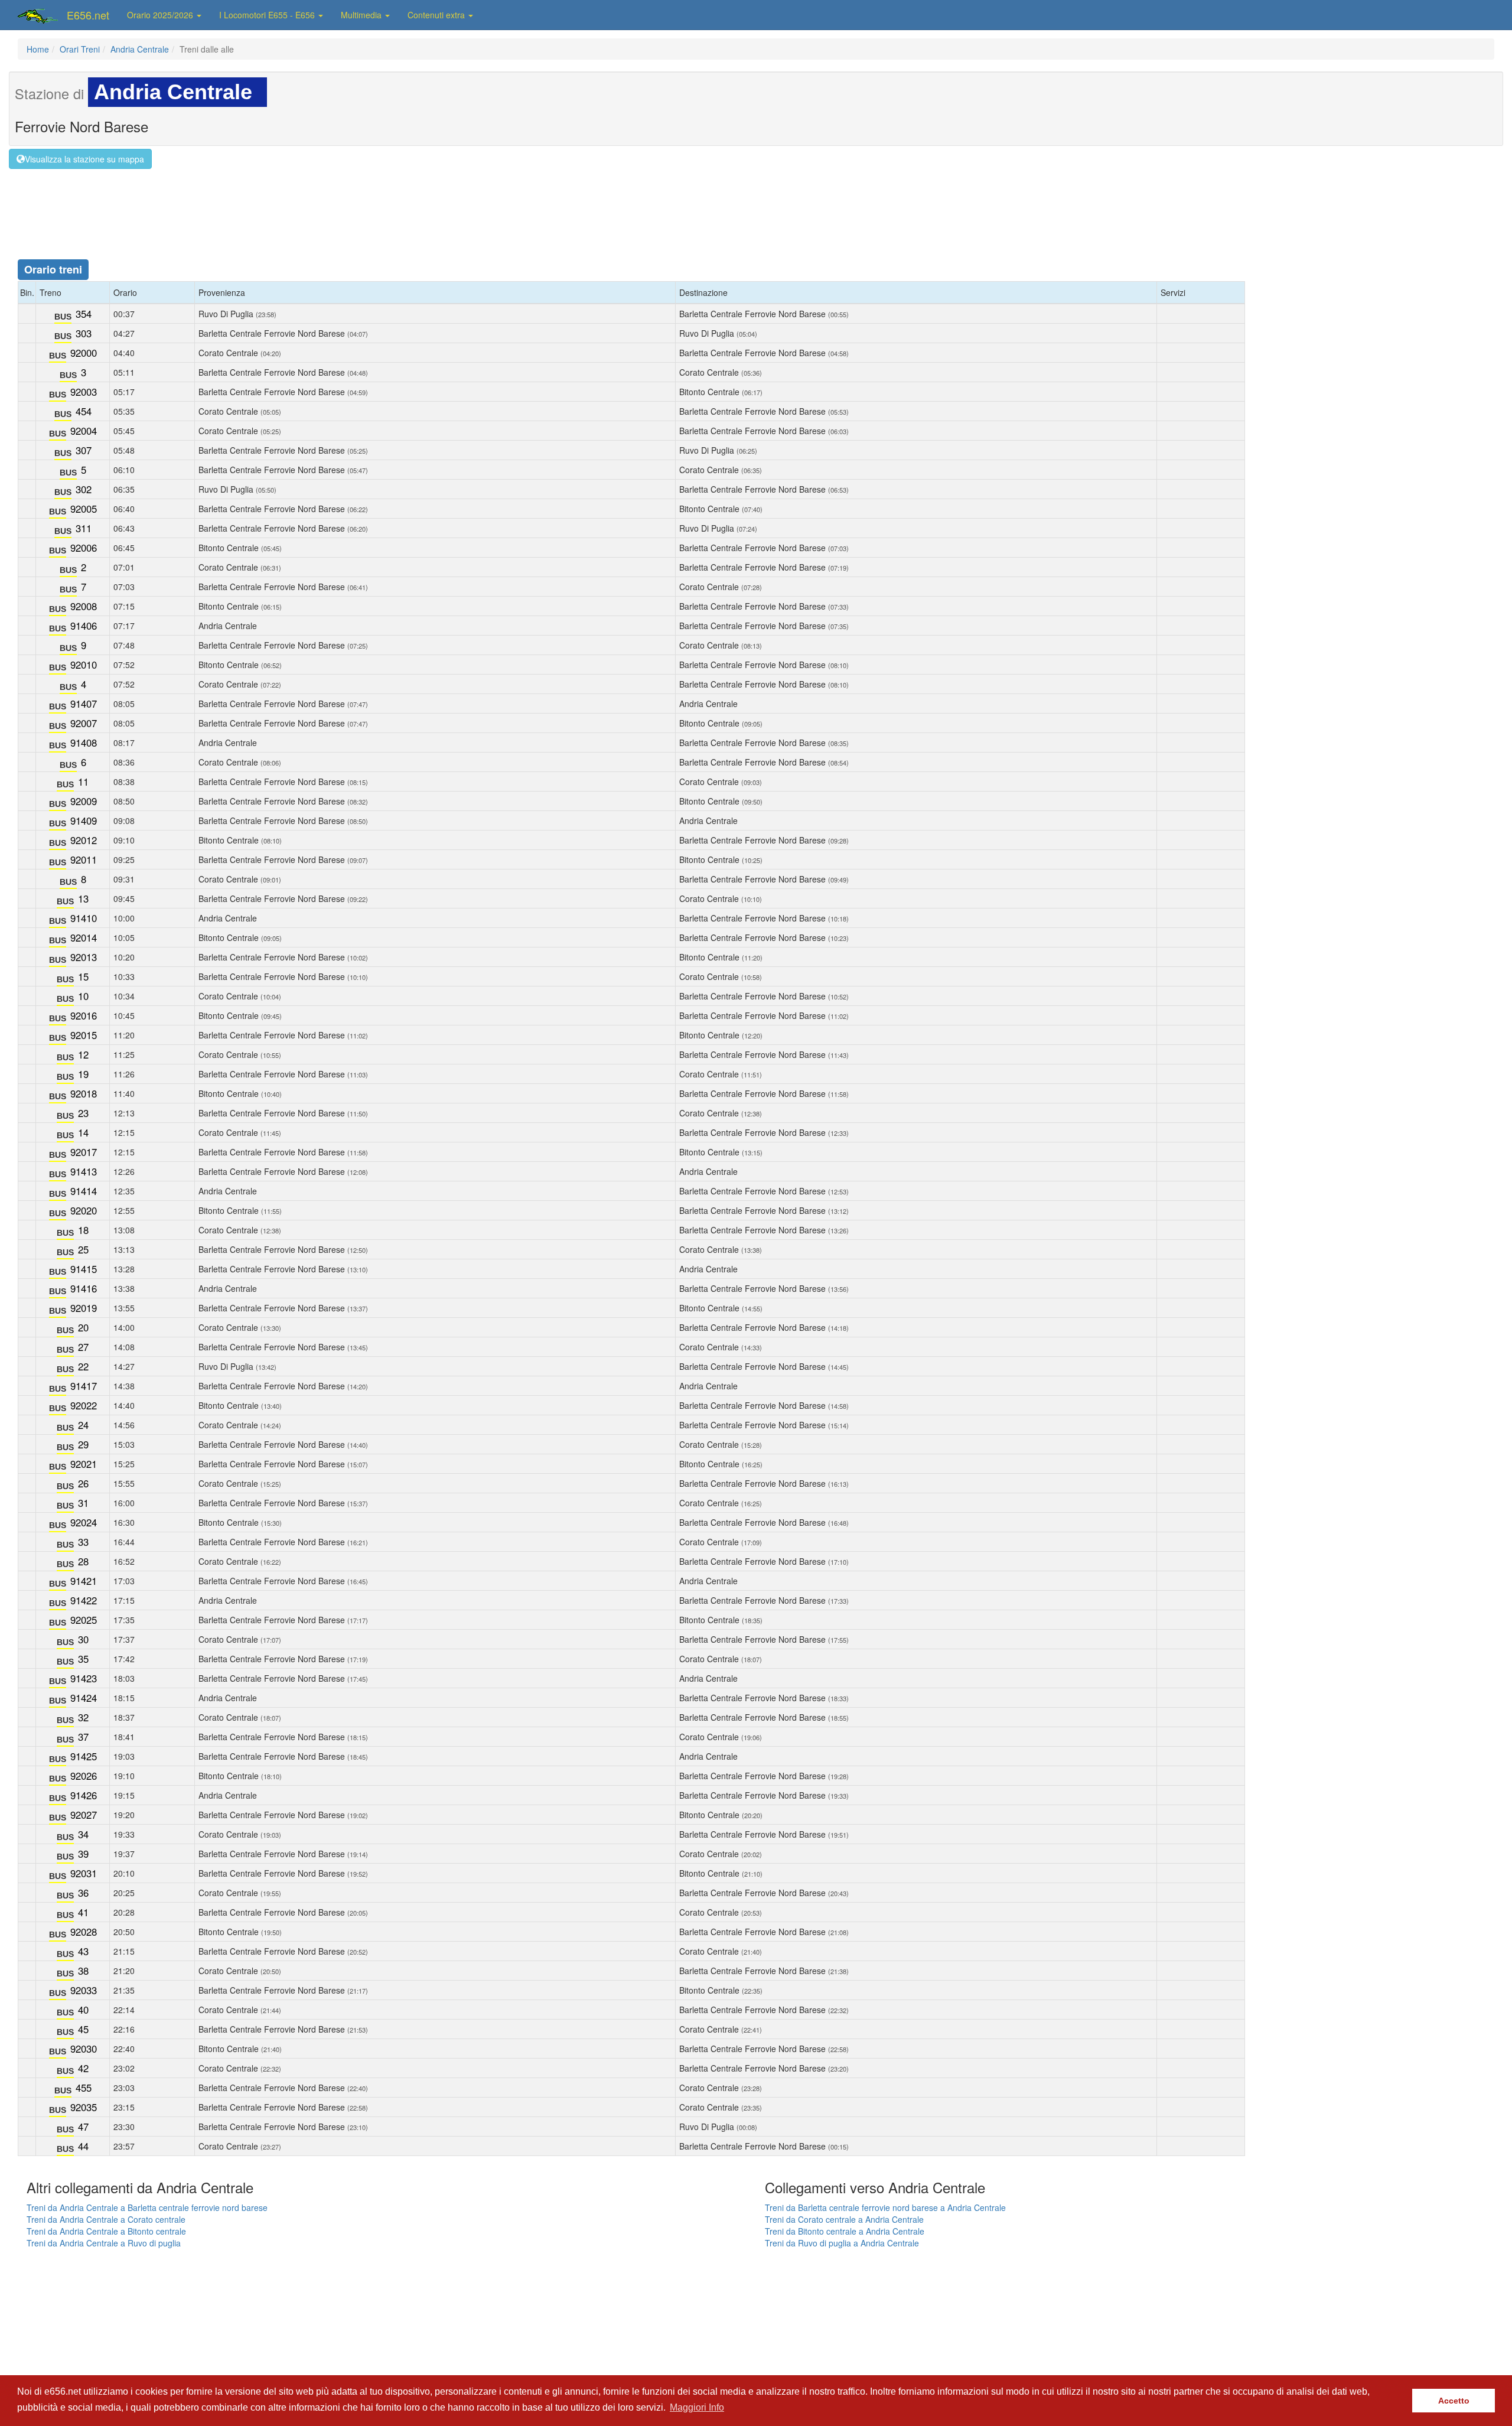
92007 (84, 723)
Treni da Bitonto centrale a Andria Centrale (845, 2231)
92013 (84, 957)
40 (83, 2010)
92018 (84, 1093)
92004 (84, 431)
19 (83, 1074)
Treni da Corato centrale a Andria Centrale (844, 2219)
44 (83, 2146)
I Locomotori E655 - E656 (268, 15)
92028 (84, 1932)
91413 (84, 1171)
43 (83, 1951)
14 (83, 1132)
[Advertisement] (756, 204)
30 (83, 1639)
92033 (84, 1990)
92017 (84, 1152)
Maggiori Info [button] (697, 2407)
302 (84, 489)
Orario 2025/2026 (161, 15)
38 (83, 1971)
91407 (84, 704)
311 (84, 528)
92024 (84, 1522)
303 (84, 333)
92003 (84, 392)
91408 (84, 743)
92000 (84, 353)
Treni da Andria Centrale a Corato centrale (106, 2219)
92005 (84, 509)
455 (84, 2088)
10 (83, 996)
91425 (84, 1756)
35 (83, 1659)
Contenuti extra (437, 15)
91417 (84, 1386)
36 (83, 1893)
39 (83, 1854)
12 (83, 1054)
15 (83, 976)
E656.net (88, 15)
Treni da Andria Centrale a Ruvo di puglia (104, 2243)
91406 (84, 626)
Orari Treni (80, 49)
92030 (84, 2049)
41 (83, 1912)
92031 (84, 1873)
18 (83, 1230)
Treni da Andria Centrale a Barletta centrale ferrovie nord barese (147, 2207)
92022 (84, 1405)
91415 (84, 1269)
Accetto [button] (1454, 2401)
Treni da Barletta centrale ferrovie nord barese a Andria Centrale (885, 2207)
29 (83, 1444)
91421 (84, 1581)
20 (83, 1327)
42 (83, 2068)
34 (83, 1834)
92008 (84, 606)
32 (83, 1717)
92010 (84, 665)
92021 (84, 1464)
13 (83, 898)
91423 (84, 1678)
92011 (84, 859)
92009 (84, 801)
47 (83, 2127)
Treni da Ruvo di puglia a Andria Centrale (842, 2243)
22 (83, 1366)
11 (83, 781)
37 (83, 1737)
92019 (84, 1308)
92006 (84, 548)
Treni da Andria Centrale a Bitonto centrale (106, 2231)
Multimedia (362, 15)
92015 (84, 1035)
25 (83, 1249)
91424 (84, 1698)
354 (84, 314)
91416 (84, 1288)
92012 (84, 840)
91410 (84, 918)
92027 (84, 1815)
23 (83, 1113)
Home (38, 49)
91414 (84, 1191)
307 (84, 450)
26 (83, 1483)
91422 (84, 1600)
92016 (84, 1015)
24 (83, 1425)
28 (83, 1561)
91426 (84, 1795)
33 (83, 1542)
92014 (84, 937)
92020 (84, 1210)
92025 (84, 1620)
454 (84, 411)
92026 (84, 1776)
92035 (84, 2107)
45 (83, 2029)
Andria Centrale (140, 49)
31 (83, 1503)
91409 (84, 820)
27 (83, 1347)
